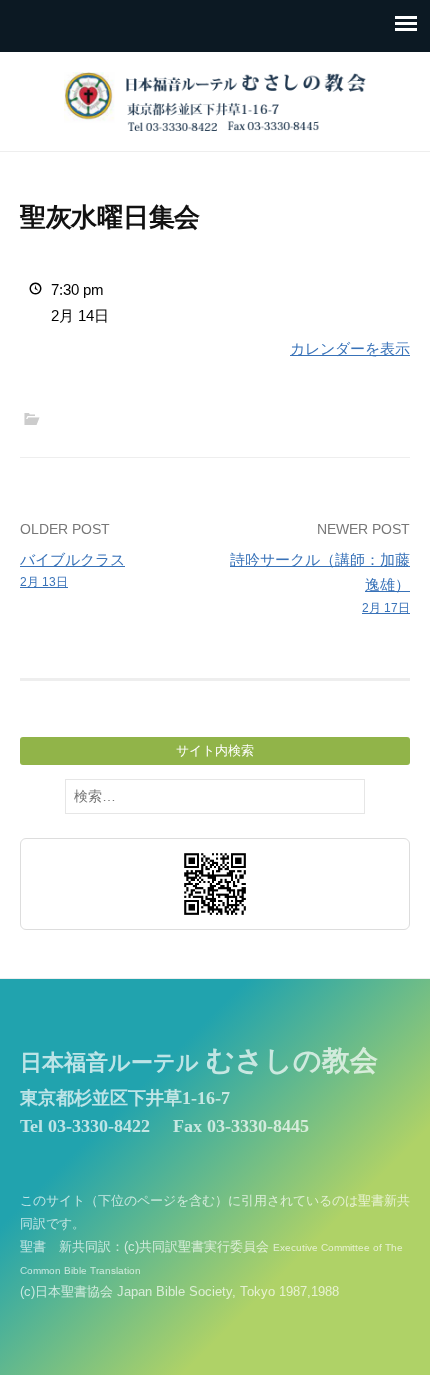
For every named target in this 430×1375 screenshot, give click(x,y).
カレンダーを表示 (350, 348)
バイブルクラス (72, 570)
